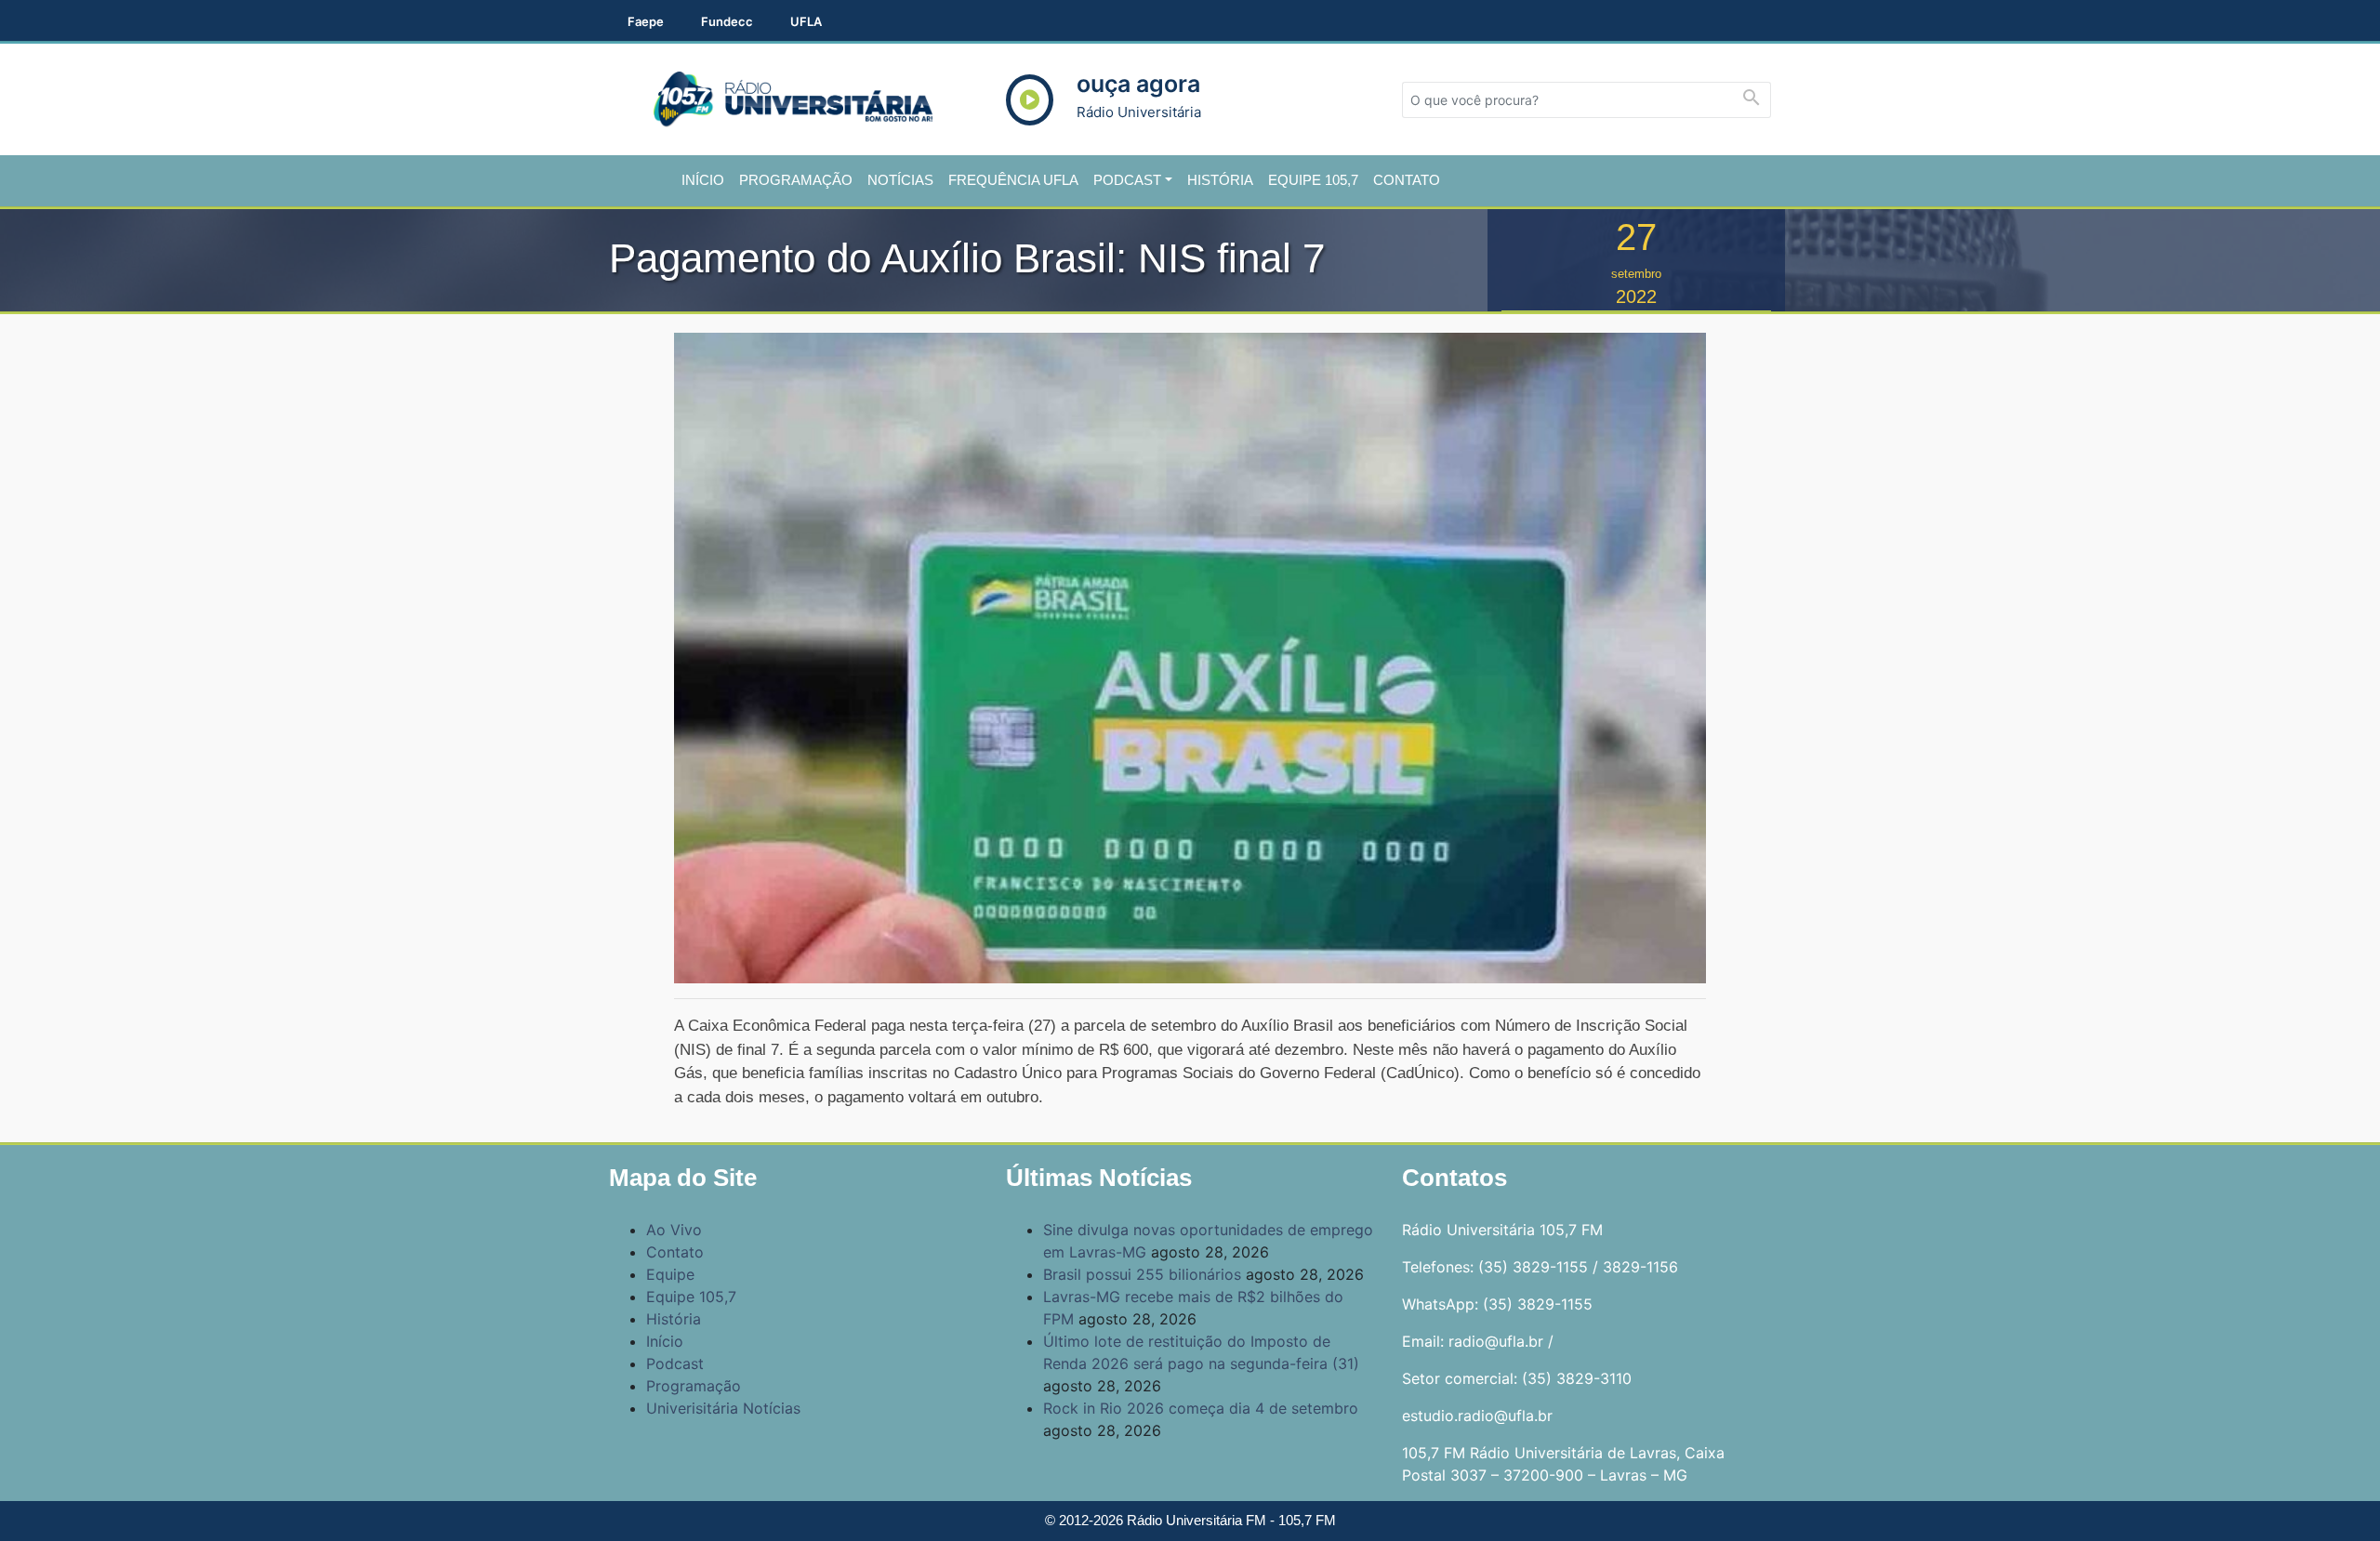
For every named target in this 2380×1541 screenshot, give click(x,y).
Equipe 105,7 (1313, 180)
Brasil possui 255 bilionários (1142, 1274)
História (1220, 180)
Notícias (900, 180)
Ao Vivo (674, 1230)
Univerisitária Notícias (723, 1408)
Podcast (1127, 180)
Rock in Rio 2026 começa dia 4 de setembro (1201, 1408)
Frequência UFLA (1013, 180)
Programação (796, 180)
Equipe (670, 1274)
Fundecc (727, 21)
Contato (1407, 180)
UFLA (806, 21)
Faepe (646, 21)
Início (703, 180)
